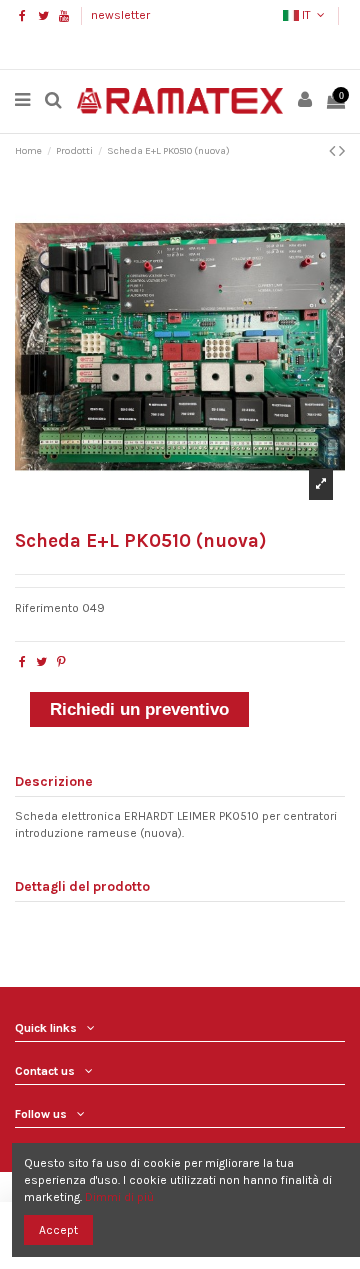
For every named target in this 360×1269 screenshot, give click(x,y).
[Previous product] (334, 151)
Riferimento (47, 608)
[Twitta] (41, 662)
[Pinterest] (61, 662)
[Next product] (342, 151)
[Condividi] (22, 662)
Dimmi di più (119, 1197)
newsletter (120, 15)
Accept (58, 1230)
